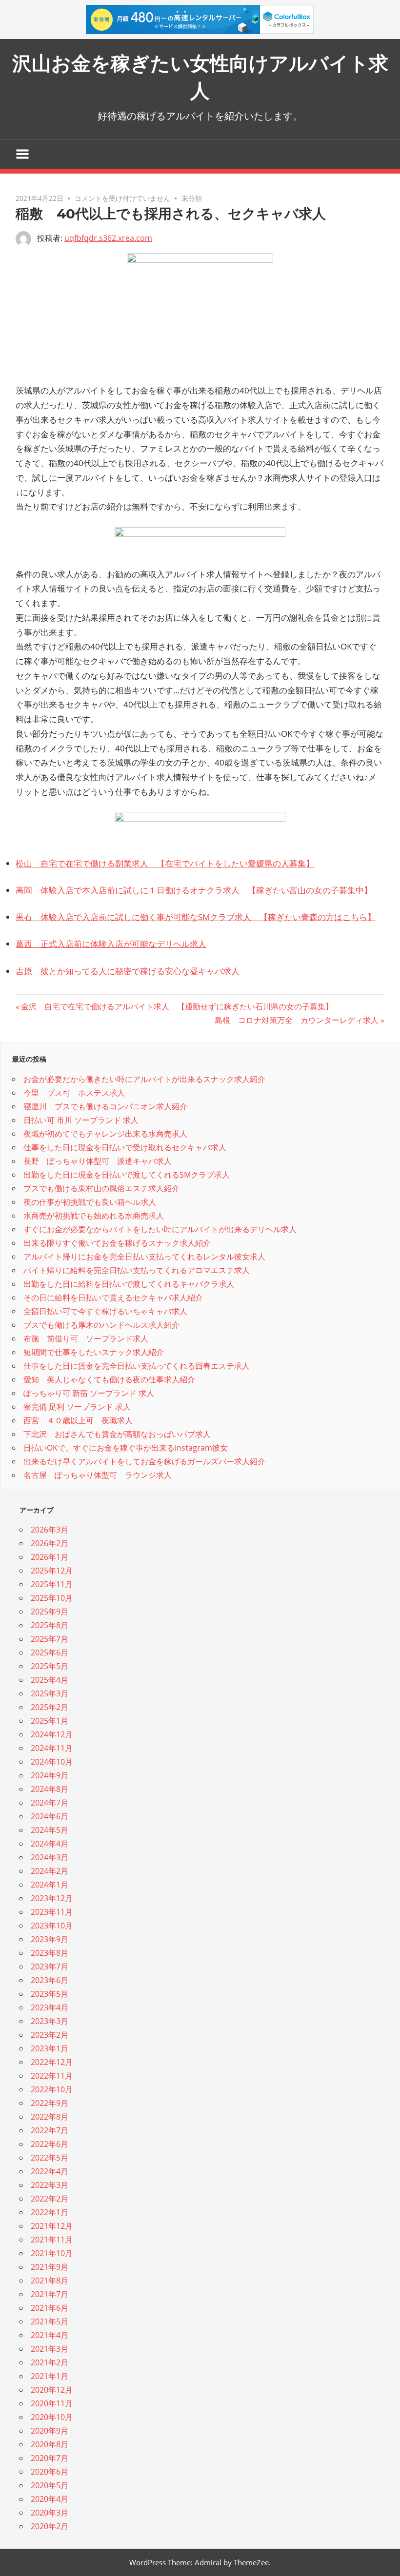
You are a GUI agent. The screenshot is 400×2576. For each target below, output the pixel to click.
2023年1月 (50, 2048)
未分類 (192, 198)
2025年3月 (50, 1693)
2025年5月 (50, 1666)
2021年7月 (50, 2294)
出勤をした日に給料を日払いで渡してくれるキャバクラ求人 (129, 1284)
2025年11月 (52, 1584)
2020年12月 (52, 2390)
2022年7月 (50, 2130)
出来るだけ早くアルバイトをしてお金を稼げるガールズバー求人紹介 (144, 1461)
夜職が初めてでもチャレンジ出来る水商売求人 (105, 1134)
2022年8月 (50, 2117)
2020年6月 (50, 2472)
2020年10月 (52, 2417)
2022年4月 (50, 2171)
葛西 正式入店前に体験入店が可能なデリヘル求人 (111, 944)
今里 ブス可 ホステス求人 (74, 1093)
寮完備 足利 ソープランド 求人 (77, 1407)
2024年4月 (50, 1844)
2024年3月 (50, 1857)
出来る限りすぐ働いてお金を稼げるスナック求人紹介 (117, 1243)
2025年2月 (50, 1707)
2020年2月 (50, 2526)
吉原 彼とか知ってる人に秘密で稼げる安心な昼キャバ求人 (128, 971)
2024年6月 (50, 1816)
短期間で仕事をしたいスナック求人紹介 (94, 1352)
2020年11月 (52, 2403)
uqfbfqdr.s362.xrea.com (108, 238)
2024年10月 (52, 1762)
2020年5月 (50, 2485)
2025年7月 (50, 1639)
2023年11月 (52, 1912)
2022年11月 (52, 2076)
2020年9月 (50, 2431)
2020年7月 (50, 2458)
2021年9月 (50, 2267)
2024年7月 (50, 1803)
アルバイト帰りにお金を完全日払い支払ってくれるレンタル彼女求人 (144, 1257)
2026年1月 (50, 1557)
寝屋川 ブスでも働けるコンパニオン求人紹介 (105, 1106)
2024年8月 (50, 1789)
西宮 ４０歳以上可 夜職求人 (78, 1420)
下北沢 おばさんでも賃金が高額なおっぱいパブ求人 (117, 1434)
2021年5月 (50, 2321)
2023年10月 (52, 1926)
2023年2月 (50, 2035)
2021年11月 (52, 2240)
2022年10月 (52, 2089)
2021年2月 (50, 2362)
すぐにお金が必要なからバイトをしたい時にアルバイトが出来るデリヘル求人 (160, 1229)
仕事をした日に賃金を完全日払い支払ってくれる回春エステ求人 (137, 1366)
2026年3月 (50, 1530)
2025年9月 (50, 1612)
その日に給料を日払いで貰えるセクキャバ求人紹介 (113, 1298)
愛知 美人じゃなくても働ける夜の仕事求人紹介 (109, 1379)
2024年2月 (50, 1871)
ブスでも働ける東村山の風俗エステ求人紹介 (101, 1188)
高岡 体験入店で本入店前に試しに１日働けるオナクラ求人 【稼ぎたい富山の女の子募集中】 (194, 890)
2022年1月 (50, 2212)
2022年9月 (50, 2103)
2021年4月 (50, 2335)
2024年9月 (50, 1775)
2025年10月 (52, 1598)
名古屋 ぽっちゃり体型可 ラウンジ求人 (98, 1475)
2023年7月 (50, 1966)
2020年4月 (50, 2499)
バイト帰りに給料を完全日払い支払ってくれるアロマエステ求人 (137, 1270)
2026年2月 (50, 1543)
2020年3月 (50, 2513)
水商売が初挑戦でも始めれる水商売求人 (94, 1216)
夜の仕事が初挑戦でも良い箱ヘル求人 (90, 1202)
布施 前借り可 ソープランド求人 (86, 1338)
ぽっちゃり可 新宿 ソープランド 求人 (89, 1393)
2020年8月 (50, 2444)
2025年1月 (50, 1721)
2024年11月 (52, 1748)
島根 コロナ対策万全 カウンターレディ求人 (297, 1020)
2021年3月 (50, 2349)
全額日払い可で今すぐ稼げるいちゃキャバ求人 (105, 1311)
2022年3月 (50, 2185)
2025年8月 (50, 1625)
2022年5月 (50, 2158)
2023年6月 (50, 1980)
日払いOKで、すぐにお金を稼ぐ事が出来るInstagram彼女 (126, 1448)
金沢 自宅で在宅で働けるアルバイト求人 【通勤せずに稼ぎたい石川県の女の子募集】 (177, 1006)
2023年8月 (50, 1953)
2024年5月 (50, 1830)
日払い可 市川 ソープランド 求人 (81, 1120)
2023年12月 (52, 1898)
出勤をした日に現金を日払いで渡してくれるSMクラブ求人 (127, 1175)
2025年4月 (50, 1680)
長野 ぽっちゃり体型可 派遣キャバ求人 (98, 1161)
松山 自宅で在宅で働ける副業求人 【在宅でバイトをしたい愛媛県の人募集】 (165, 863)
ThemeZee (251, 2562)
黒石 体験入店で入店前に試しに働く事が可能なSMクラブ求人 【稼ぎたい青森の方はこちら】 (196, 917)
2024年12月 (52, 1734)
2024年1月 (50, 1885)
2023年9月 (50, 1939)
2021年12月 (52, 2226)
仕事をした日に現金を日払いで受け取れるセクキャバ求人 (125, 1147)
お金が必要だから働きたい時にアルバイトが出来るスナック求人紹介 (144, 1079)
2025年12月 (52, 1571)
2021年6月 (50, 2308)
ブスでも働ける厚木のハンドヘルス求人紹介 (101, 1325)
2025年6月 (50, 1652)
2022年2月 (50, 2199)
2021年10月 (52, 2253)
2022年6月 (50, 2144)
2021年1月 (50, 2376)
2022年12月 (52, 2062)
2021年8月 (50, 2281)
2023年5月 (50, 1994)
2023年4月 (50, 2007)
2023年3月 (50, 2021)
